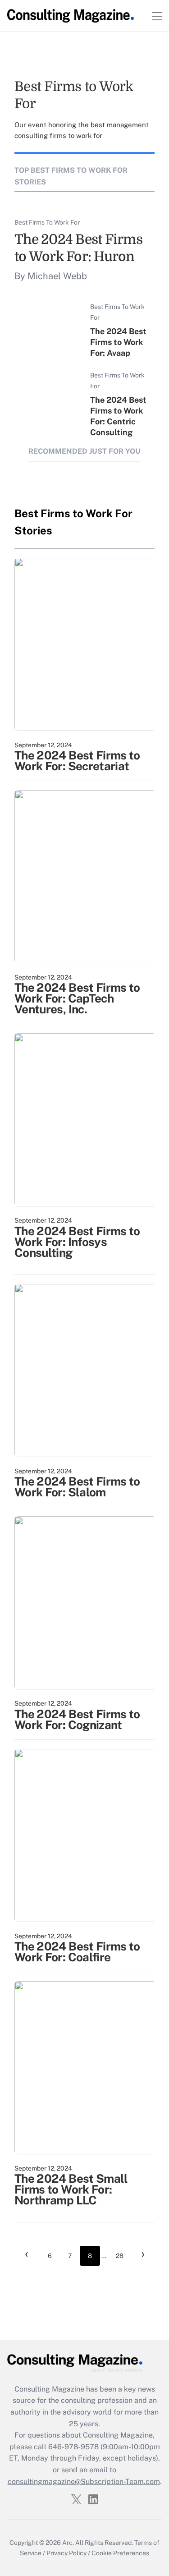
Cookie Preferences (120, 2553)
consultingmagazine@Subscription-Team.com (84, 2482)
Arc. (68, 2543)
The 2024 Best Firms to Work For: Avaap (118, 342)
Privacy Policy (66, 2553)
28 (120, 2256)
